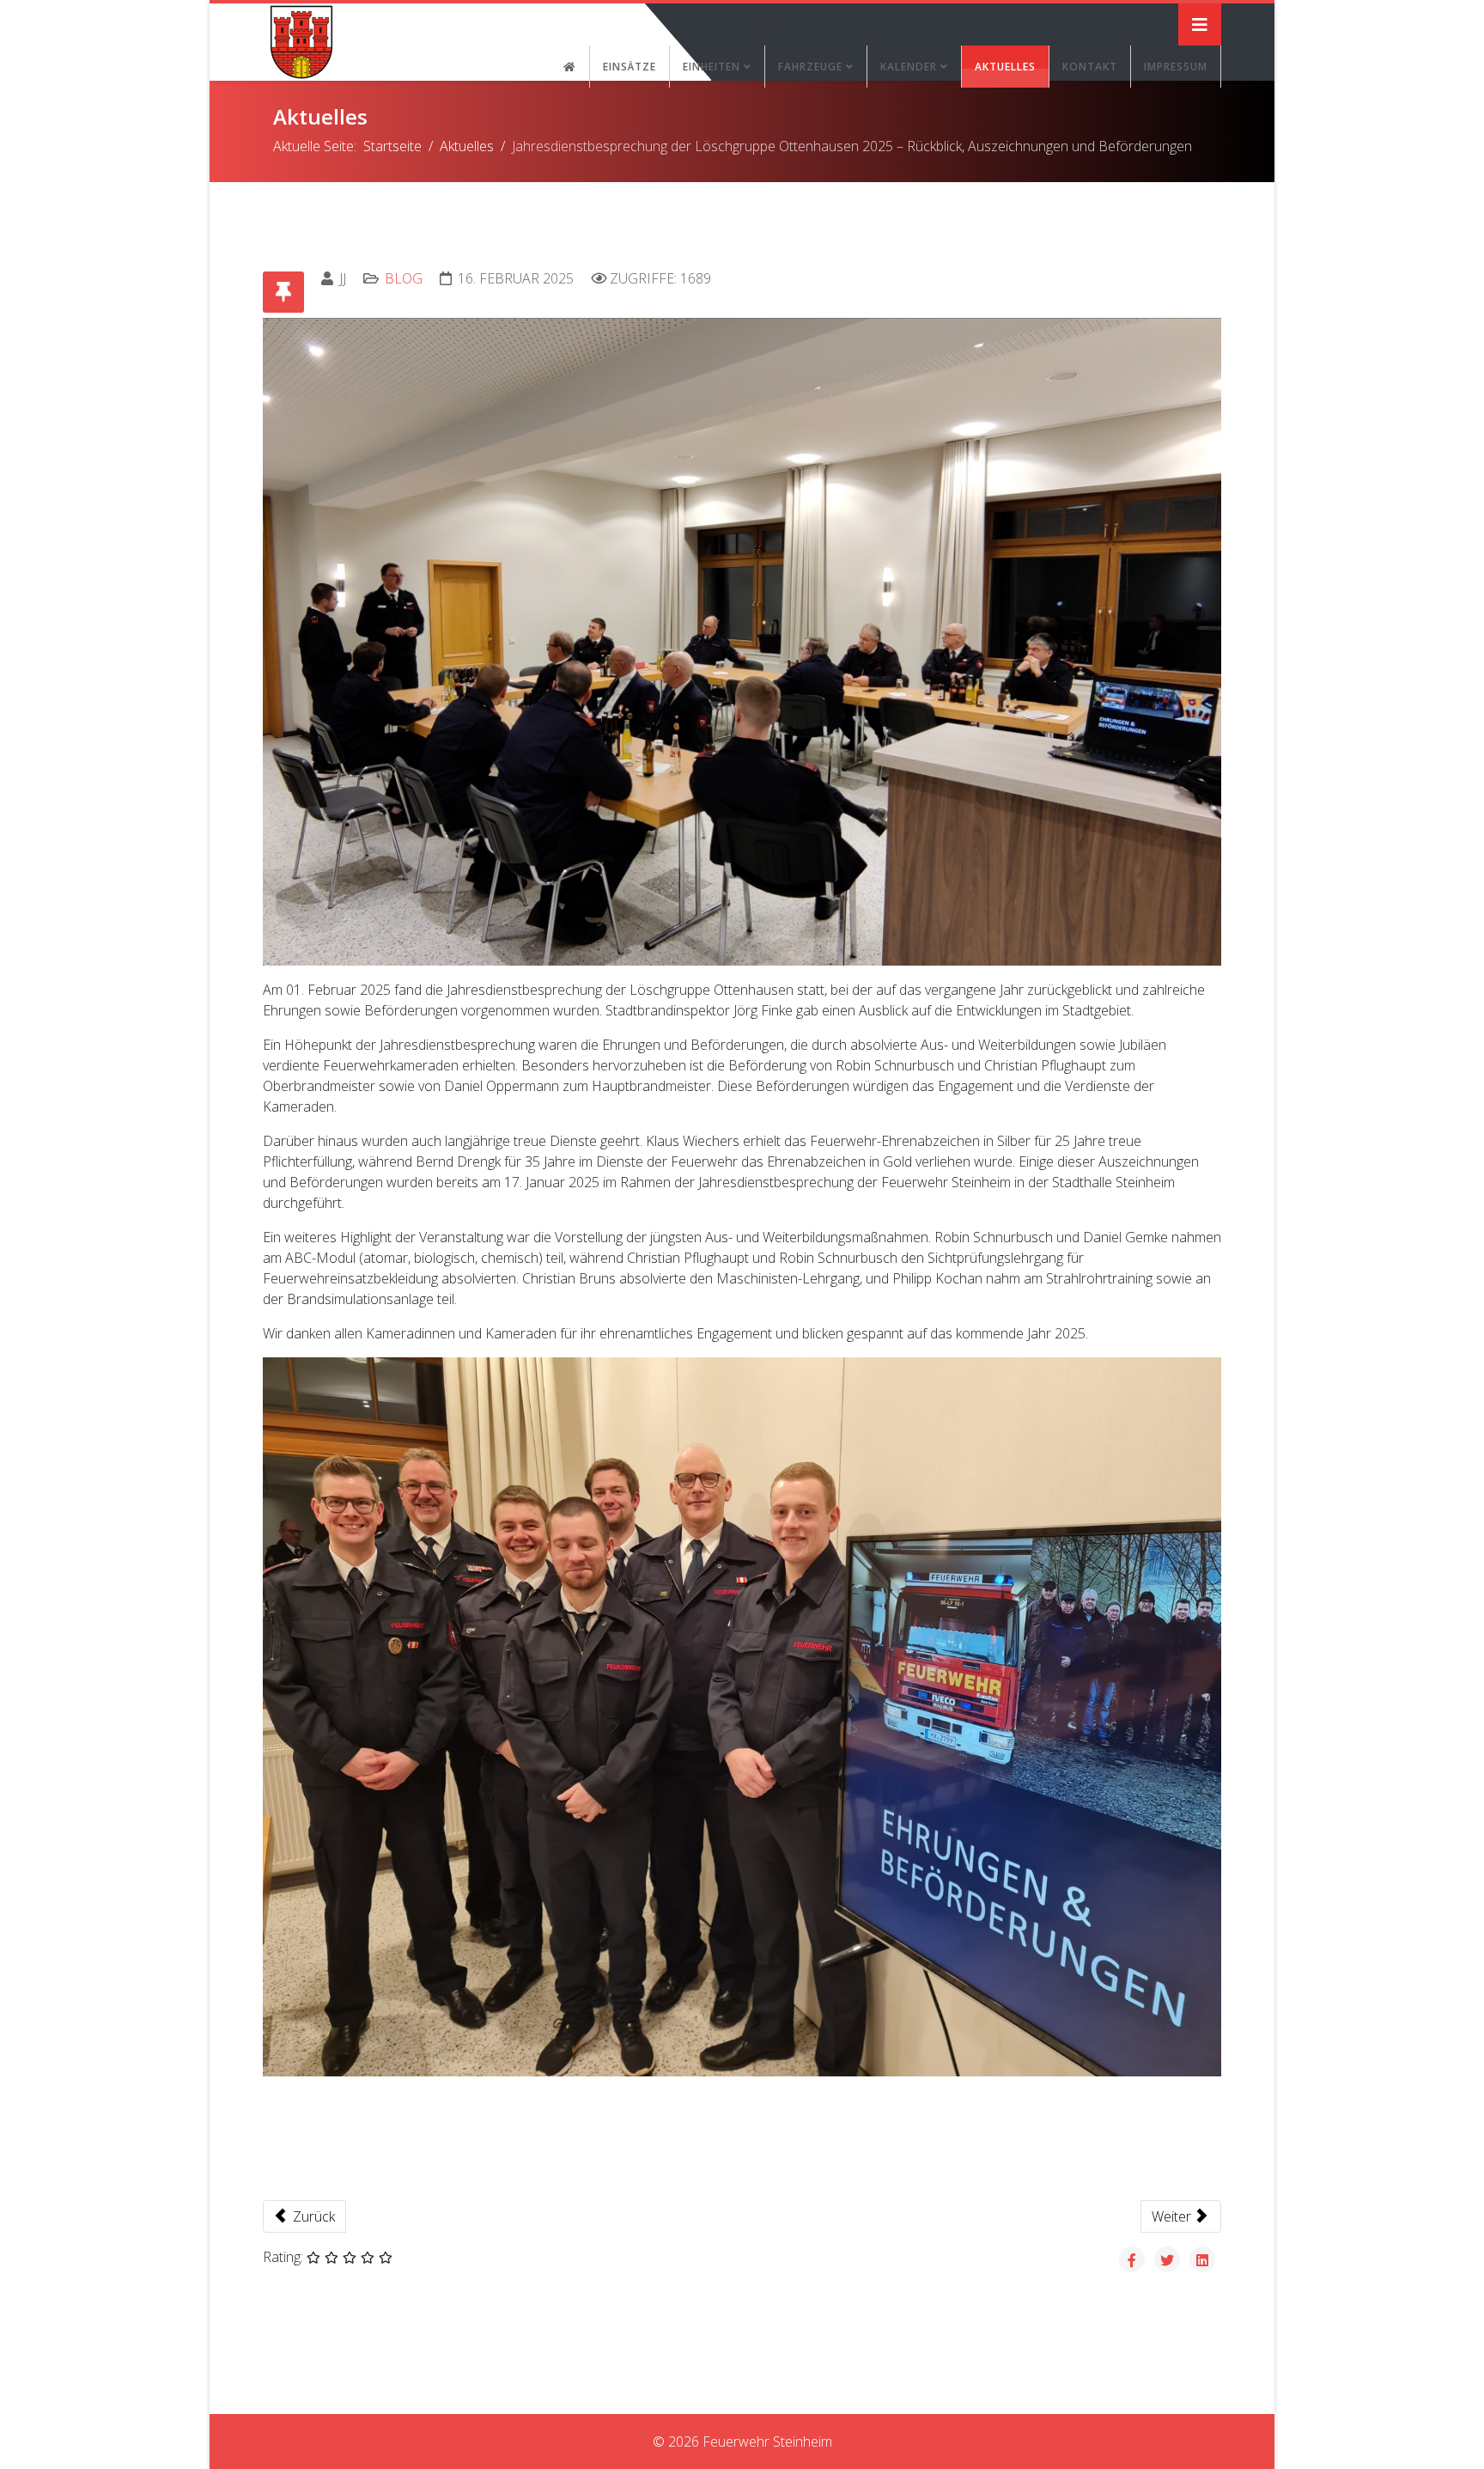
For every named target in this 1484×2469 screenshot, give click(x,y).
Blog (404, 278)
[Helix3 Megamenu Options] (1200, 24)
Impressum (1176, 67)
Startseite (392, 146)
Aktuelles (1005, 67)
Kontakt (1090, 67)
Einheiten (712, 67)
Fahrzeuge (810, 67)
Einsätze (629, 67)
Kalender (909, 67)
